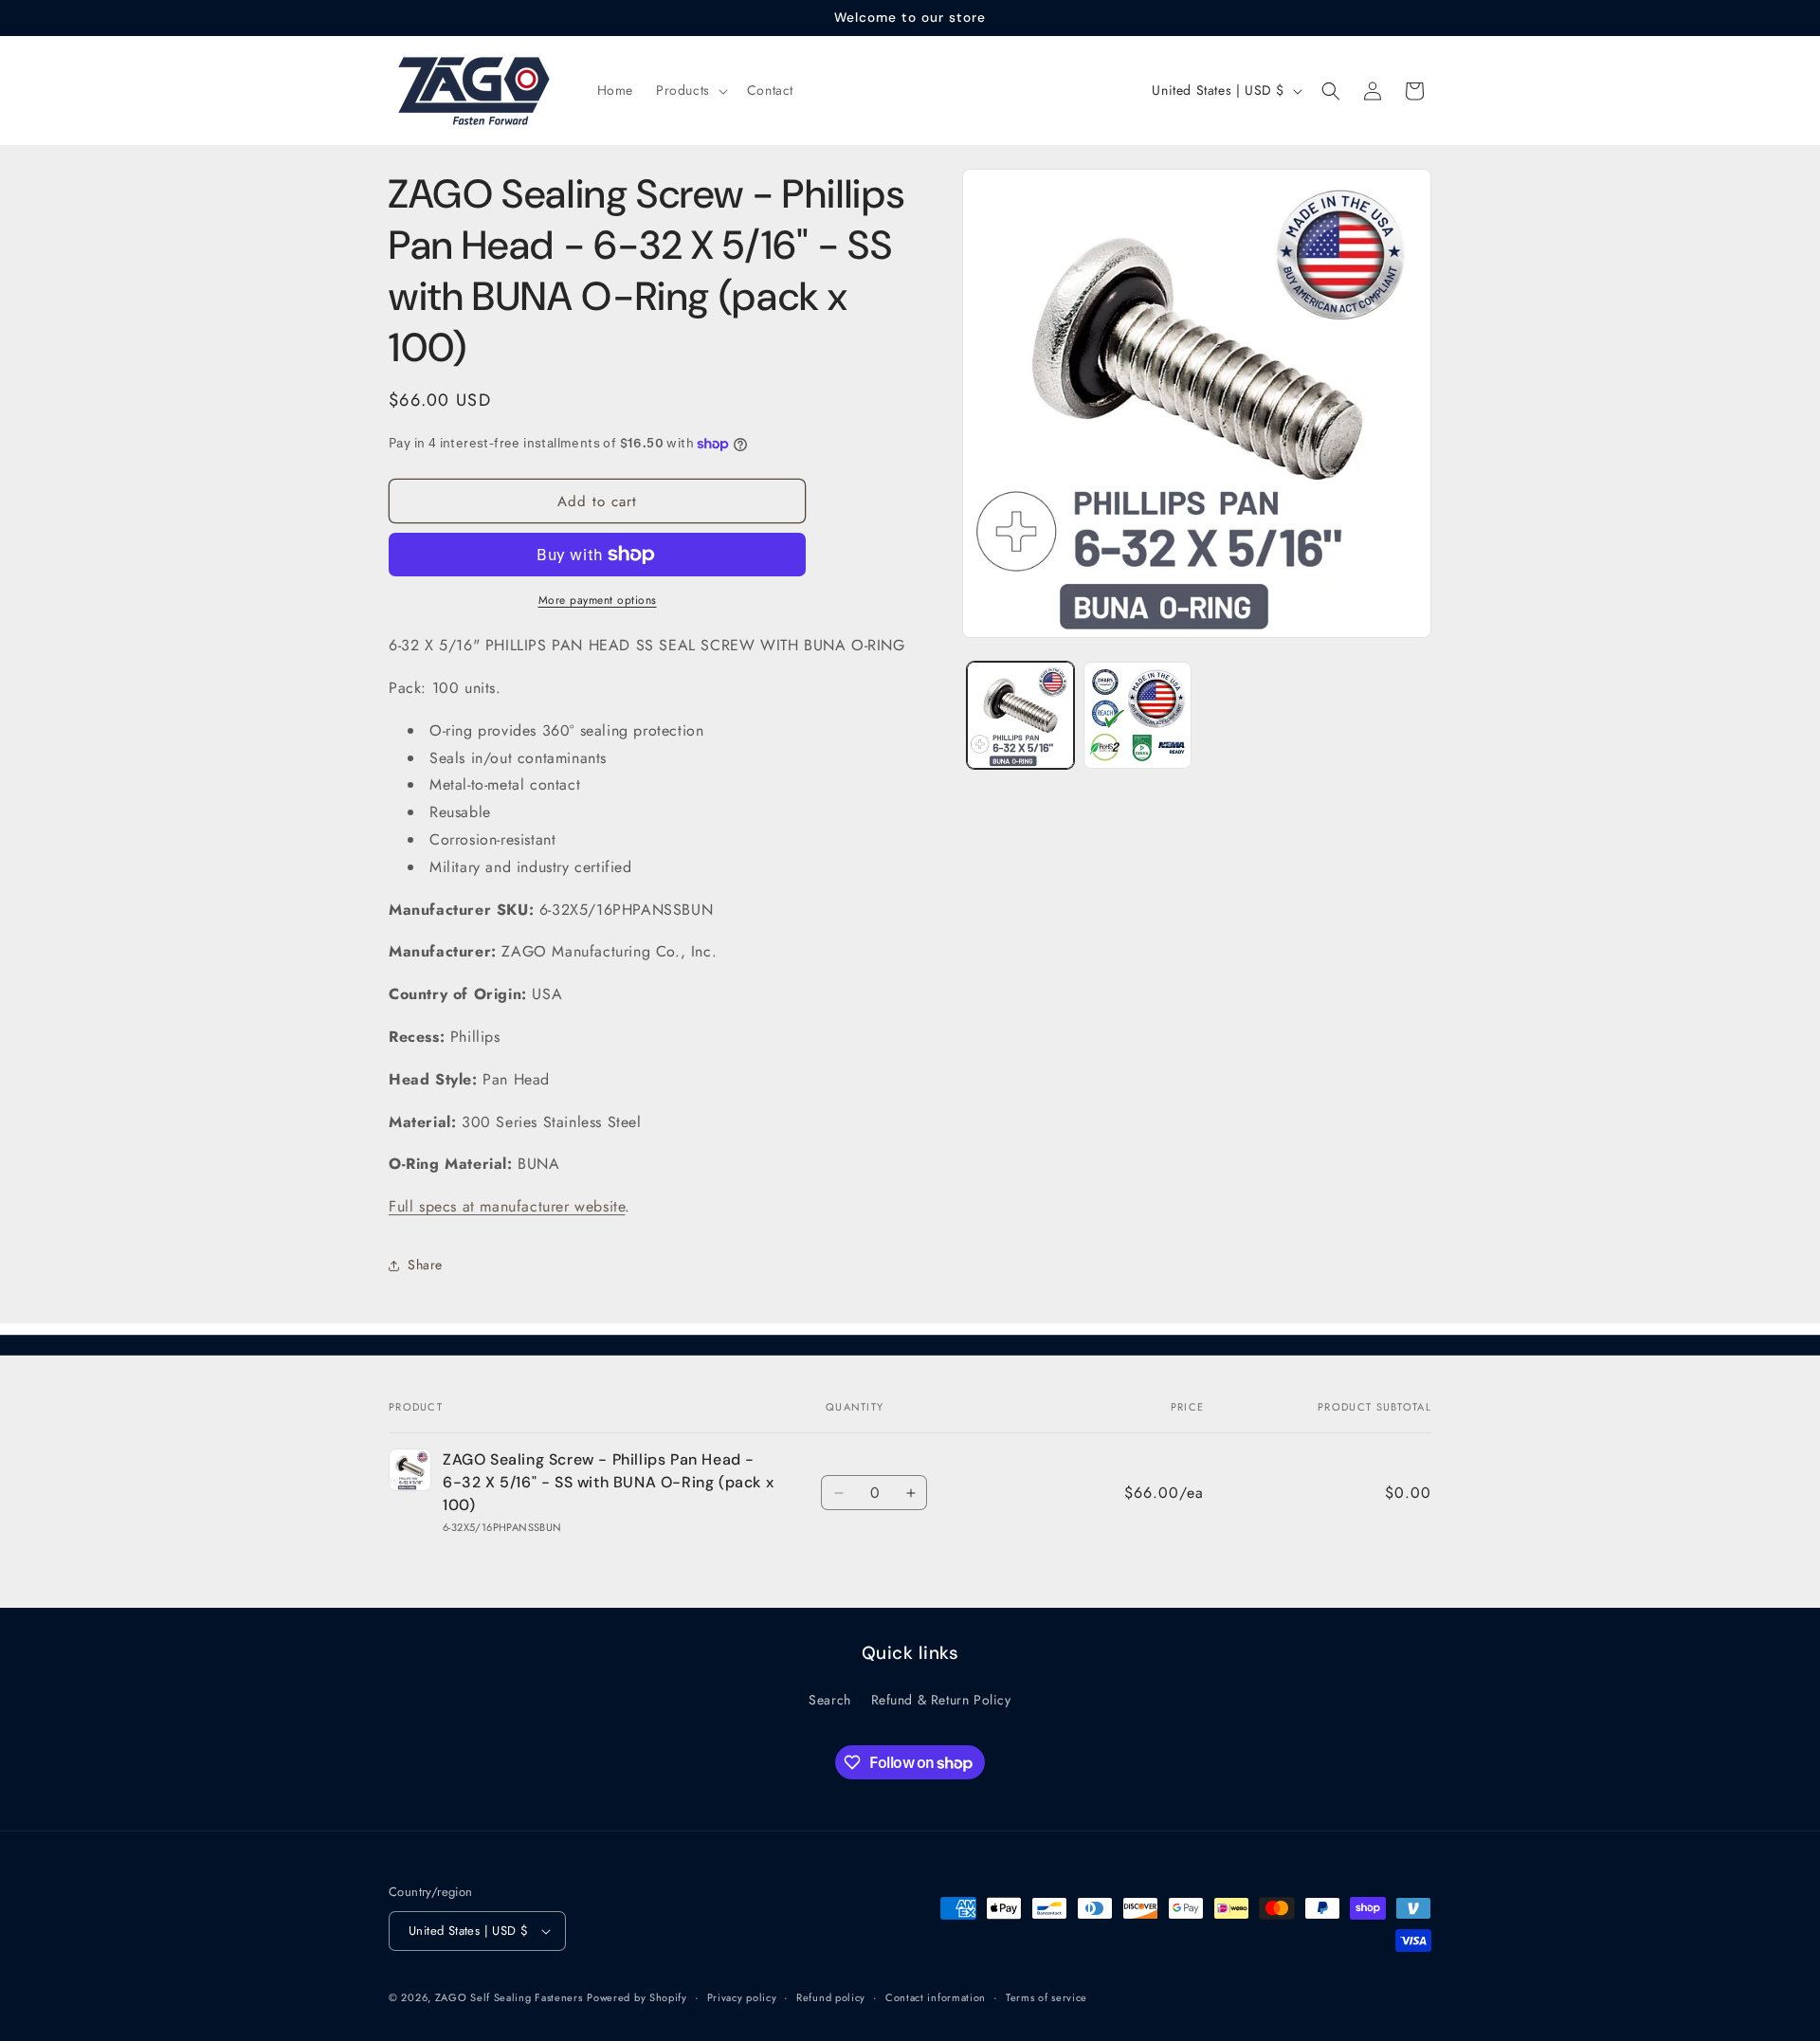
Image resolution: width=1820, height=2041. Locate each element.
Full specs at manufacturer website (507, 1206)
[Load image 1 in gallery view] (1020, 715)
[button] (690, 90)
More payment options (598, 600)
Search (830, 1700)
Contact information (936, 1997)
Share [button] (425, 1265)
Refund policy (831, 1997)
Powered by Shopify (637, 1997)
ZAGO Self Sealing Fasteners (509, 1997)
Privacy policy (742, 1997)
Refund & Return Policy (941, 1700)
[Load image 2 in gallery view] (1137, 715)
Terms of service (1046, 1997)
